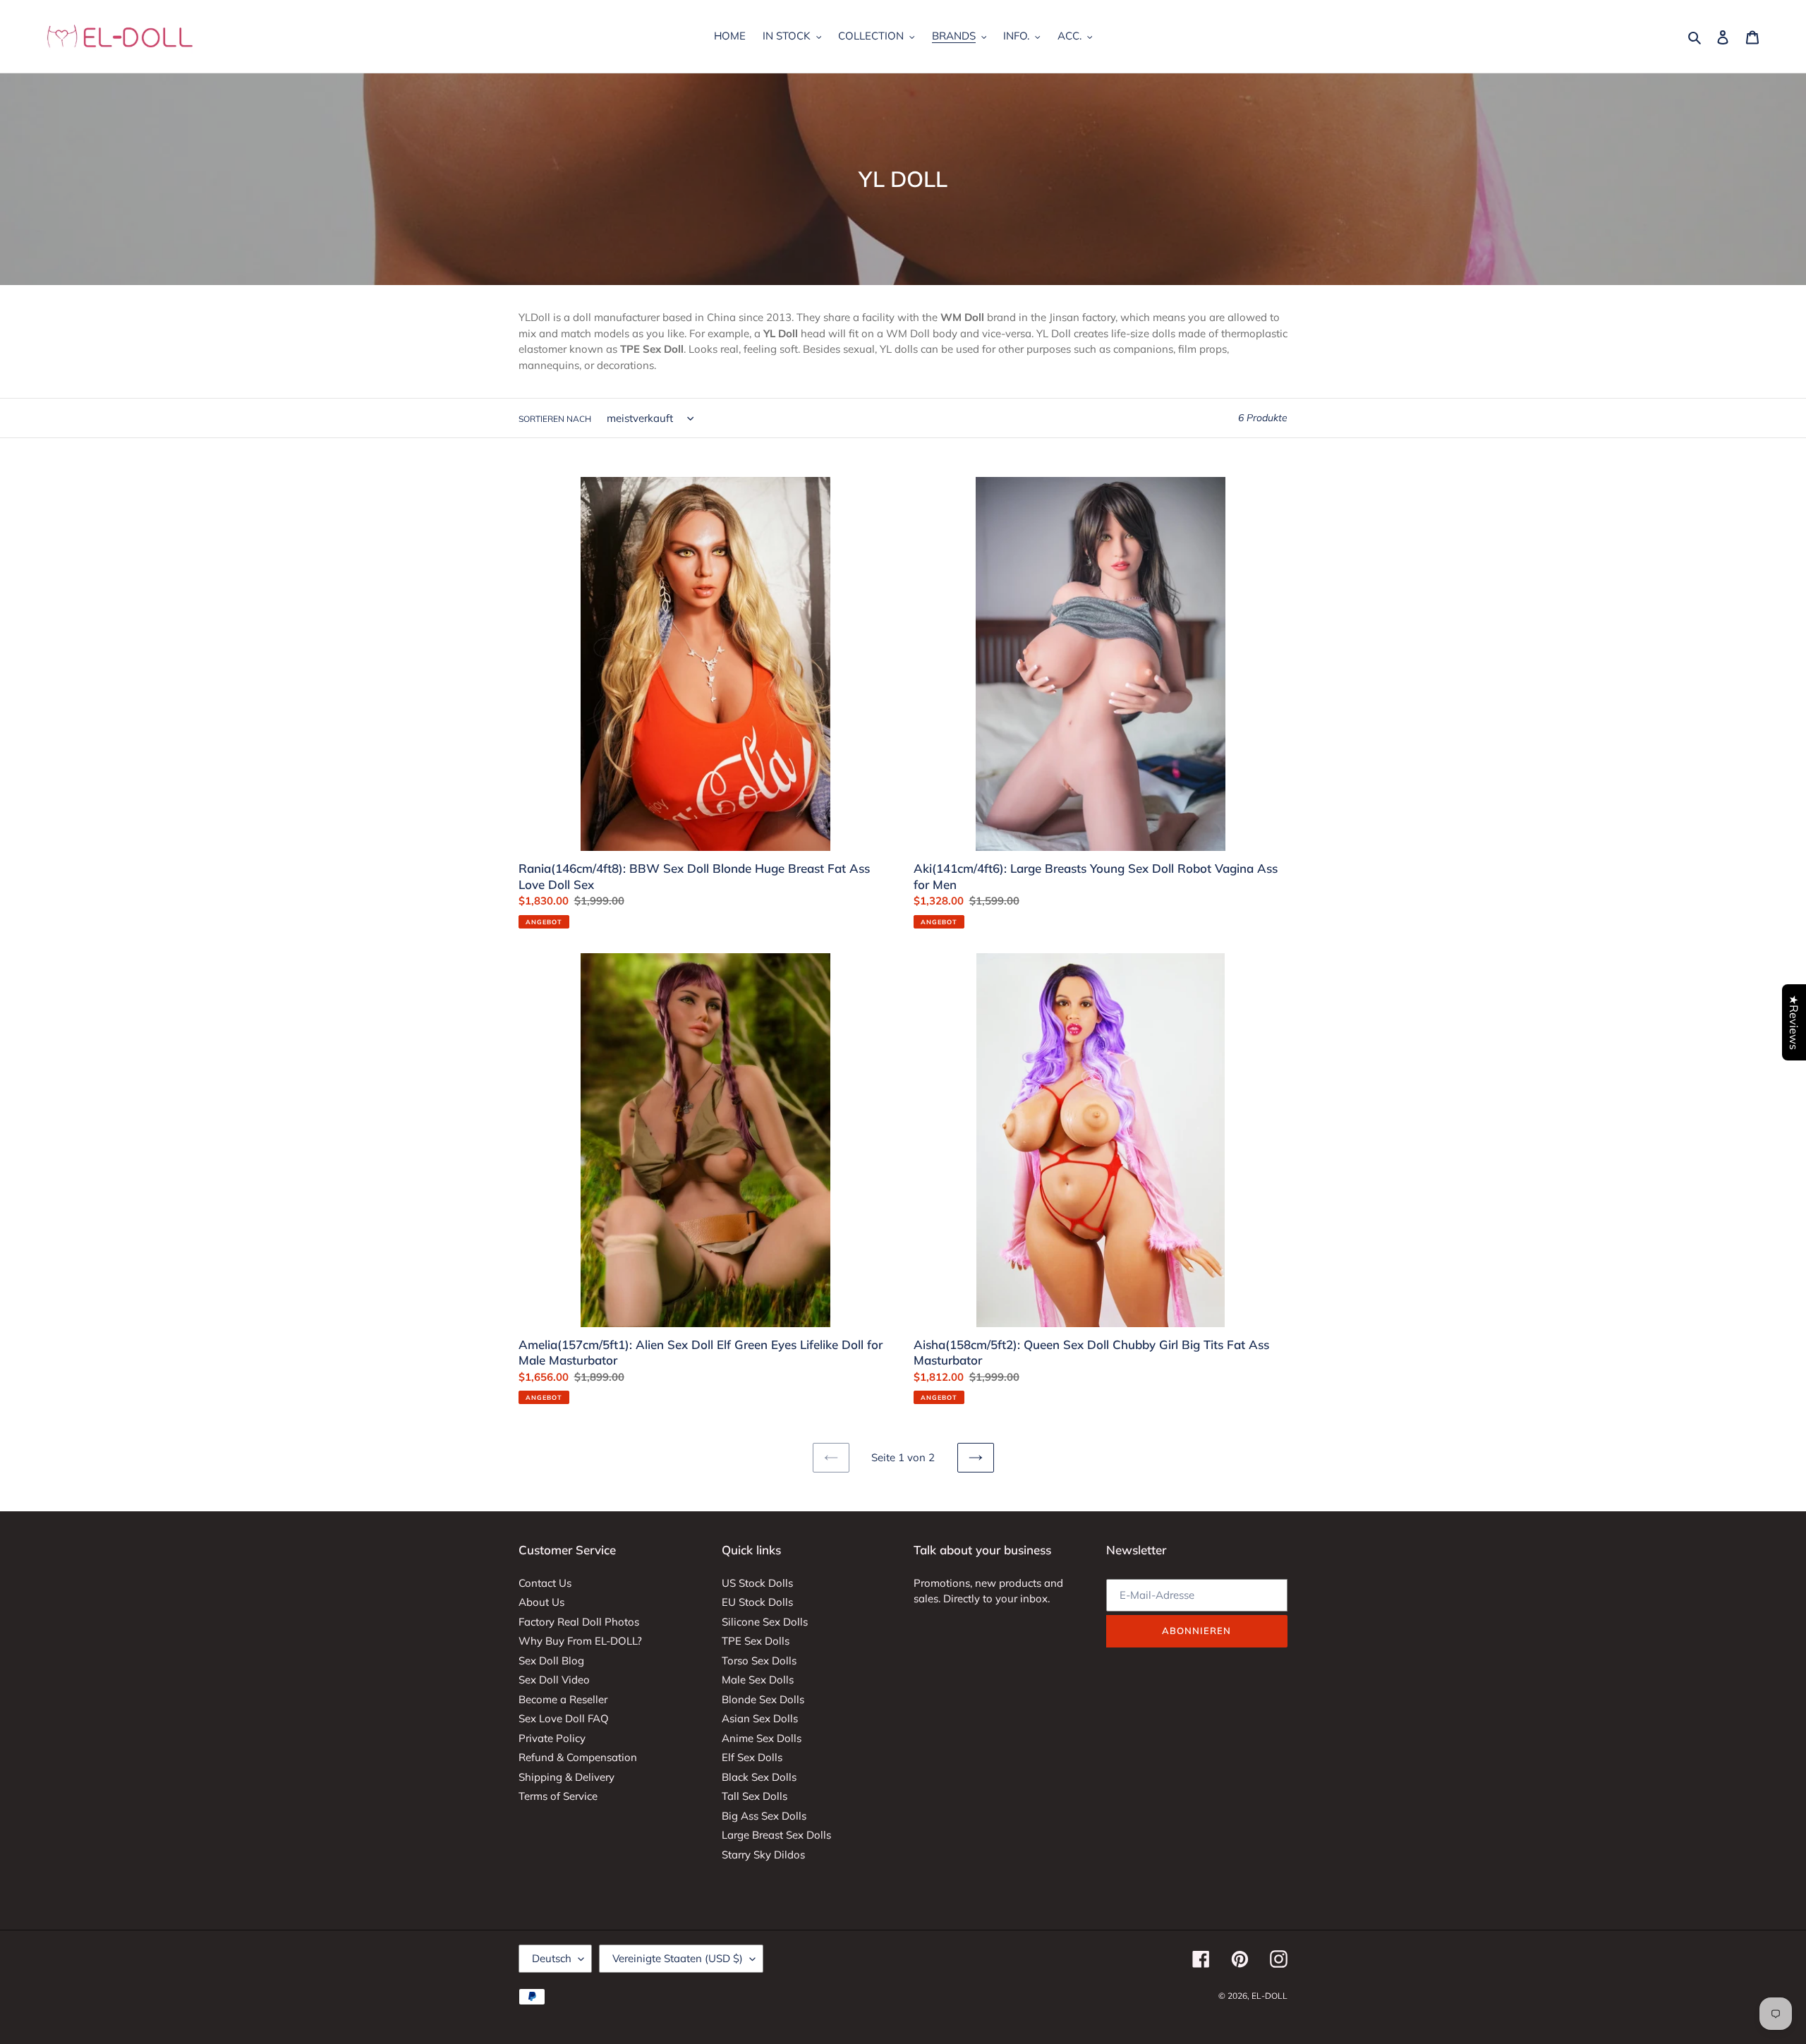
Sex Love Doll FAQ (564, 1718)
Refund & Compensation (578, 1757)
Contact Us (545, 1583)
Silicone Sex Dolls (765, 1622)
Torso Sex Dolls (759, 1661)
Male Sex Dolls (758, 1680)
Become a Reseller (563, 1699)
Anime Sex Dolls (762, 1738)
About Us (541, 1602)
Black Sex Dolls (759, 1777)
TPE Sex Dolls (756, 1641)
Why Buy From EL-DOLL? (580, 1641)
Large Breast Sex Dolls (776, 1835)
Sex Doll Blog (551, 1661)
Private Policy (552, 1738)
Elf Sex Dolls (752, 1757)
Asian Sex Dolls (760, 1718)
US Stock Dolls (757, 1583)
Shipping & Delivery (566, 1777)
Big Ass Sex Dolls (764, 1816)
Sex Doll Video (554, 1680)
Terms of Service (558, 1796)
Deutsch (552, 1958)
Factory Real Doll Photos (579, 1622)
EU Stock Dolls (757, 1602)
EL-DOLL (1269, 1996)
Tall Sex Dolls (754, 1796)
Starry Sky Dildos (763, 1855)
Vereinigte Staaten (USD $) (678, 1958)
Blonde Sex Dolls (763, 1699)
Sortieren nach (555, 419)
